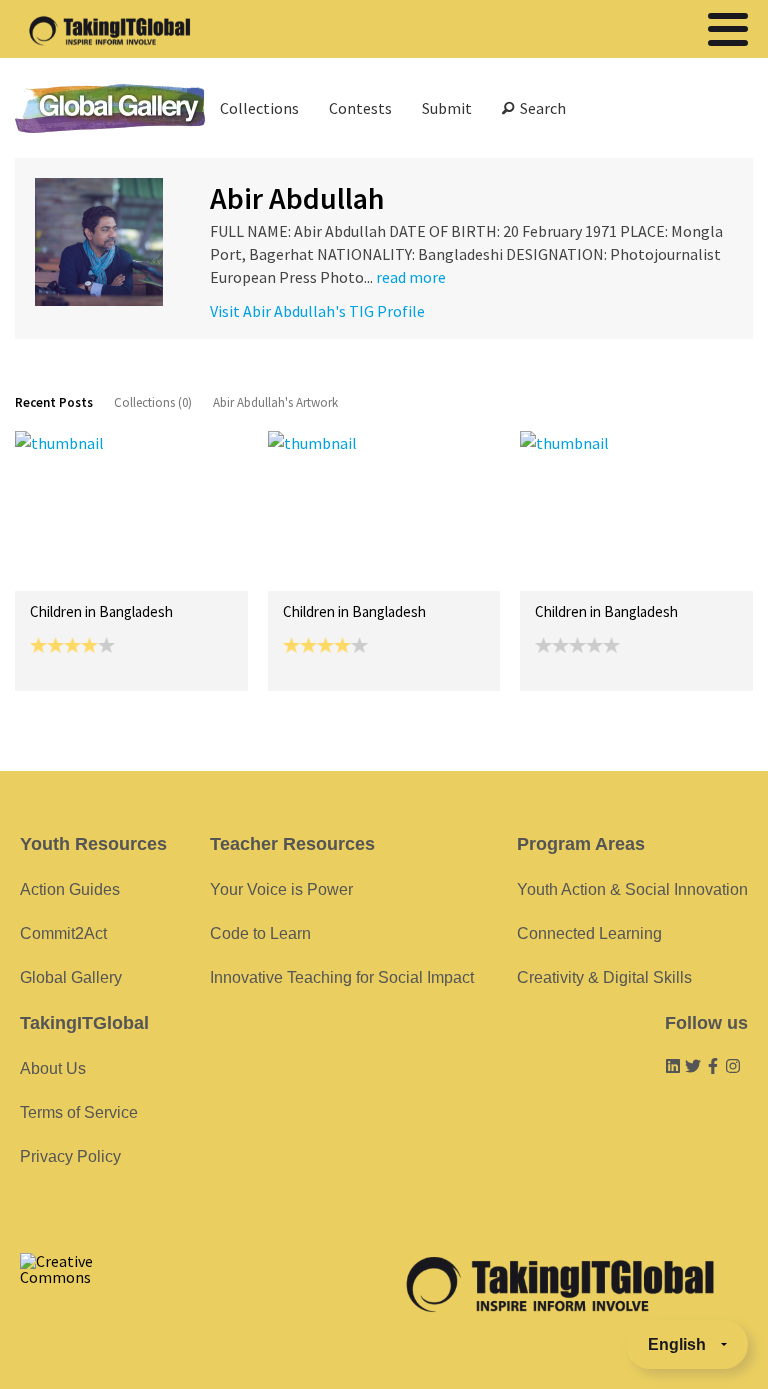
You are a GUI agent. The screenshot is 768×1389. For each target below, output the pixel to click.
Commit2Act (63, 933)
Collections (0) (153, 402)
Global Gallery (110, 108)
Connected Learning (589, 933)
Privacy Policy (70, 1156)
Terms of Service (79, 1112)
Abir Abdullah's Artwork (275, 402)
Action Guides (70, 889)
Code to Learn (260, 933)
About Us (53, 1068)
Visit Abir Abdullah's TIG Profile (317, 311)
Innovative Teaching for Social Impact (342, 977)
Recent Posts (54, 402)
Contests (360, 108)
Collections (259, 108)
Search (540, 108)
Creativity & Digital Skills (604, 977)
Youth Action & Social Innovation (632, 889)
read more (411, 277)
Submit (447, 108)
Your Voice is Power (281, 889)
